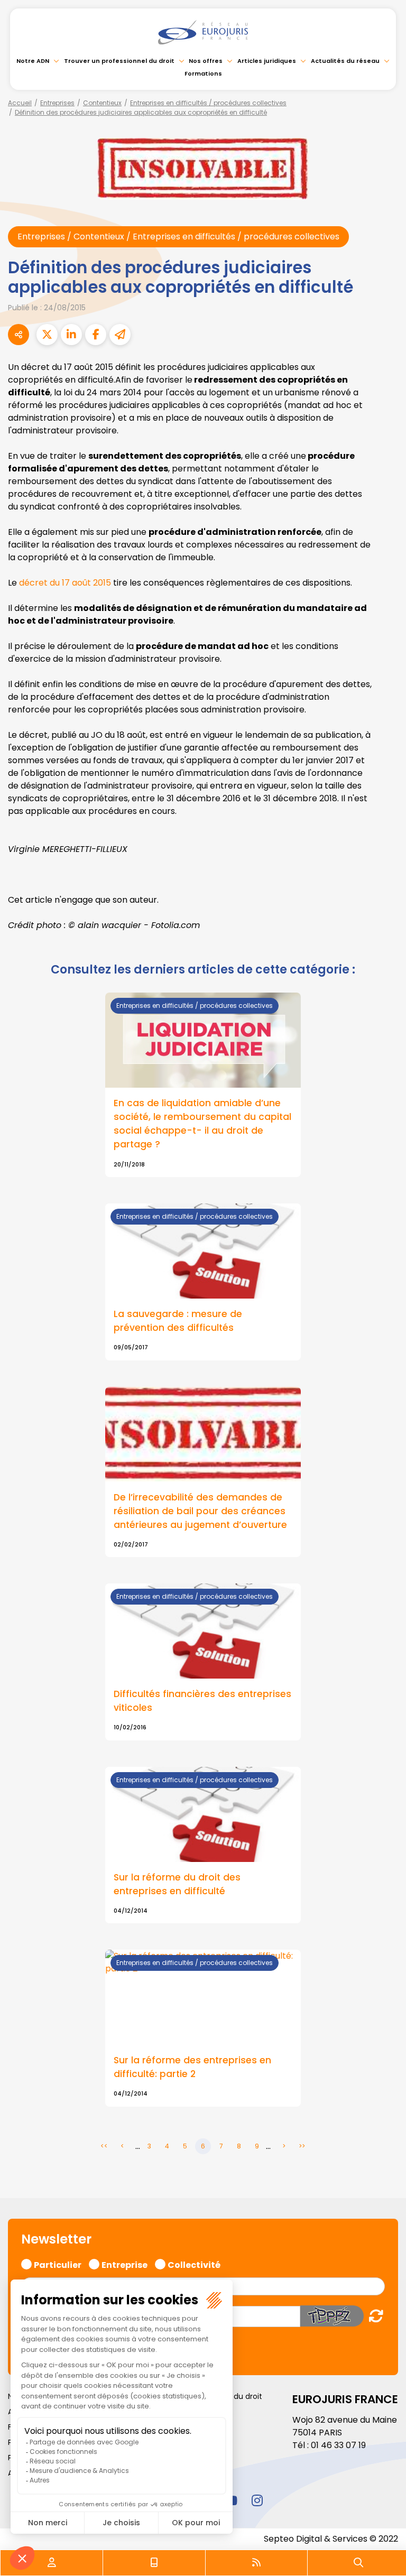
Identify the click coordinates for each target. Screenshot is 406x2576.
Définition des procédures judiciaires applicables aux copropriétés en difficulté (141, 112)
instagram (257, 2500)
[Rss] (256, 2563)
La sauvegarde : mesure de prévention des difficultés (178, 1321)
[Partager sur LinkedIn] (71, 335)
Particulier (58, 2264)
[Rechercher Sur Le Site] (358, 2563)
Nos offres (206, 61)
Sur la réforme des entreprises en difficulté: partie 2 (192, 2067)
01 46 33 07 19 (338, 2445)
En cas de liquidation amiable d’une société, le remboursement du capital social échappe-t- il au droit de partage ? (202, 1124)
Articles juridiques (267, 61)
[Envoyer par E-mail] (120, 335)
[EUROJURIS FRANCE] (203, 32)
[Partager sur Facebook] (96, 335)
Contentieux (102, 103)
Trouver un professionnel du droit (119, 61)
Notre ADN (33, 61)
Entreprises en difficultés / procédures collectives (208, 103)
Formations (203, 73)
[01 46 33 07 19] (154, 2563)
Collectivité (194, 2264)
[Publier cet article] (47, 335)
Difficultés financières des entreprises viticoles (202, 1701)
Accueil (20, 103)
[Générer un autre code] (373, 2316)
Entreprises (57, 103)
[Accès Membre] (52, 2563)
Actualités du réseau (345, 61)
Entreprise (124, 2264)
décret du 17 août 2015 (65, 583)
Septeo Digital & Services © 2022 (331, 2539)
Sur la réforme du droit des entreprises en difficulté (177, 1884)
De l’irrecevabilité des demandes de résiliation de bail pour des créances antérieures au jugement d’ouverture (200, 1511)
